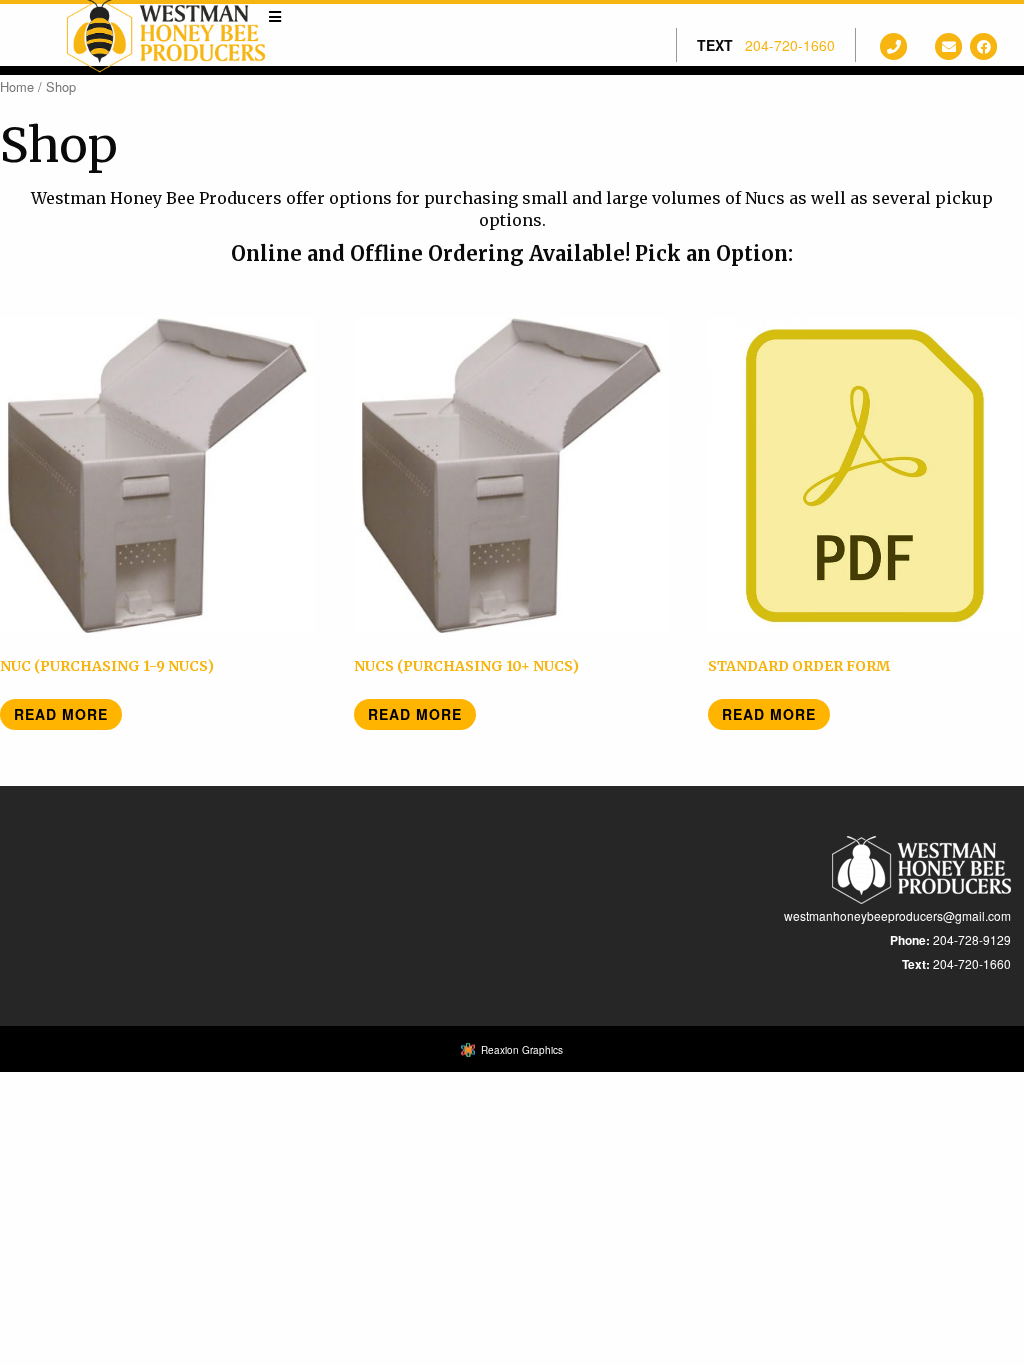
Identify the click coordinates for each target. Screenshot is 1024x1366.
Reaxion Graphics (522, 1050)
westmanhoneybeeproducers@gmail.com (897, 915)
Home (17, 86)
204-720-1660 (790, 45)
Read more (61, 714)
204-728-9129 (972, 939)
